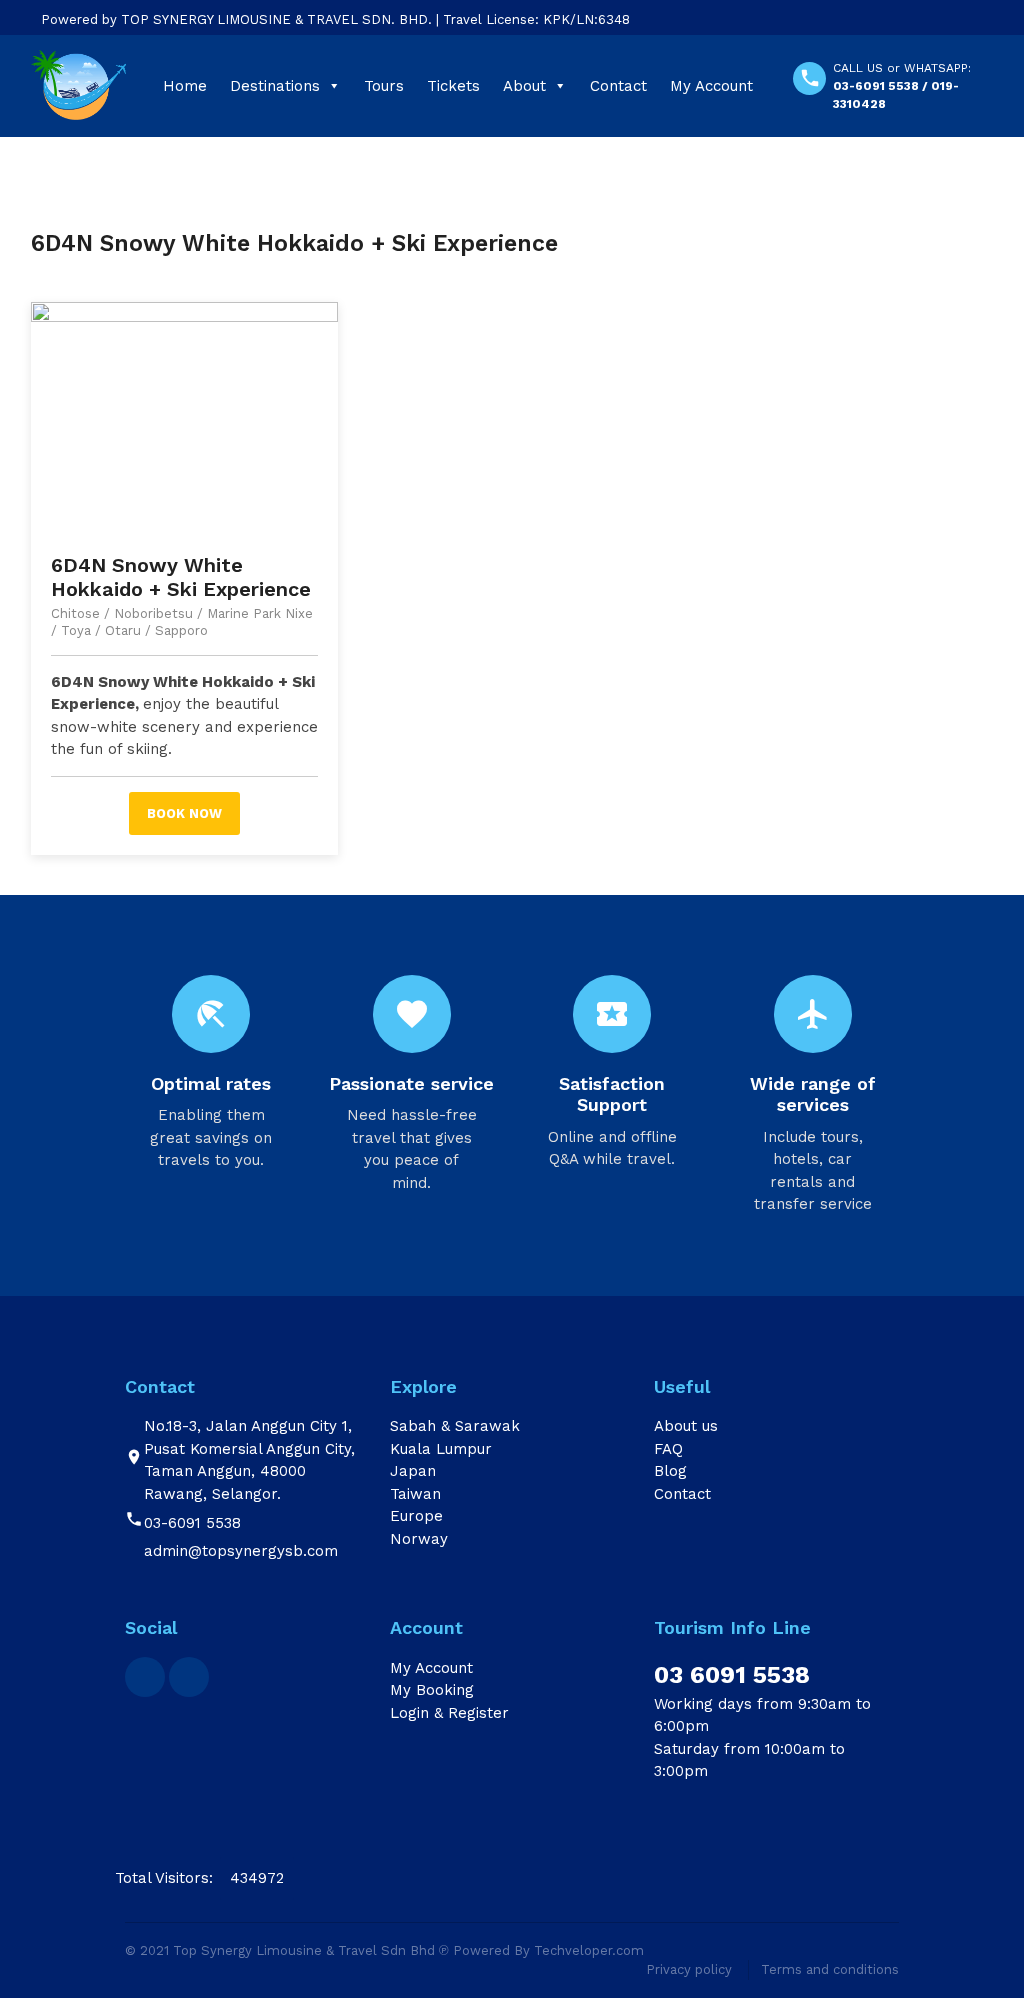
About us (686, 1426)
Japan (413, 1471)
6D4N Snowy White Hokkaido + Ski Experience (181, 577)
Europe (416, 1516)
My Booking (432, 1690)
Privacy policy (689, 1969)
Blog (670, 1471)
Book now (184, 813)
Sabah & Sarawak (455, 1426)
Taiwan (415, 1494)
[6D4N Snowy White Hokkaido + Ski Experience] (185, 417)
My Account (711, 86)
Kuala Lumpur (441, 1449)
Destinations (275, 86)
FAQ (668, 1449)
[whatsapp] (189, 1677)
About (524, 86)
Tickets (453, 86)
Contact (618, 86)
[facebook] (145, 1677)
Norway (419, 1539)
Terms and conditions (830, 1969)
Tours (384, 86)
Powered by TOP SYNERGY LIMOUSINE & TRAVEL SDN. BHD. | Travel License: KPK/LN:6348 (335, 19)
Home (185, 86)
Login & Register (449, 1713)
